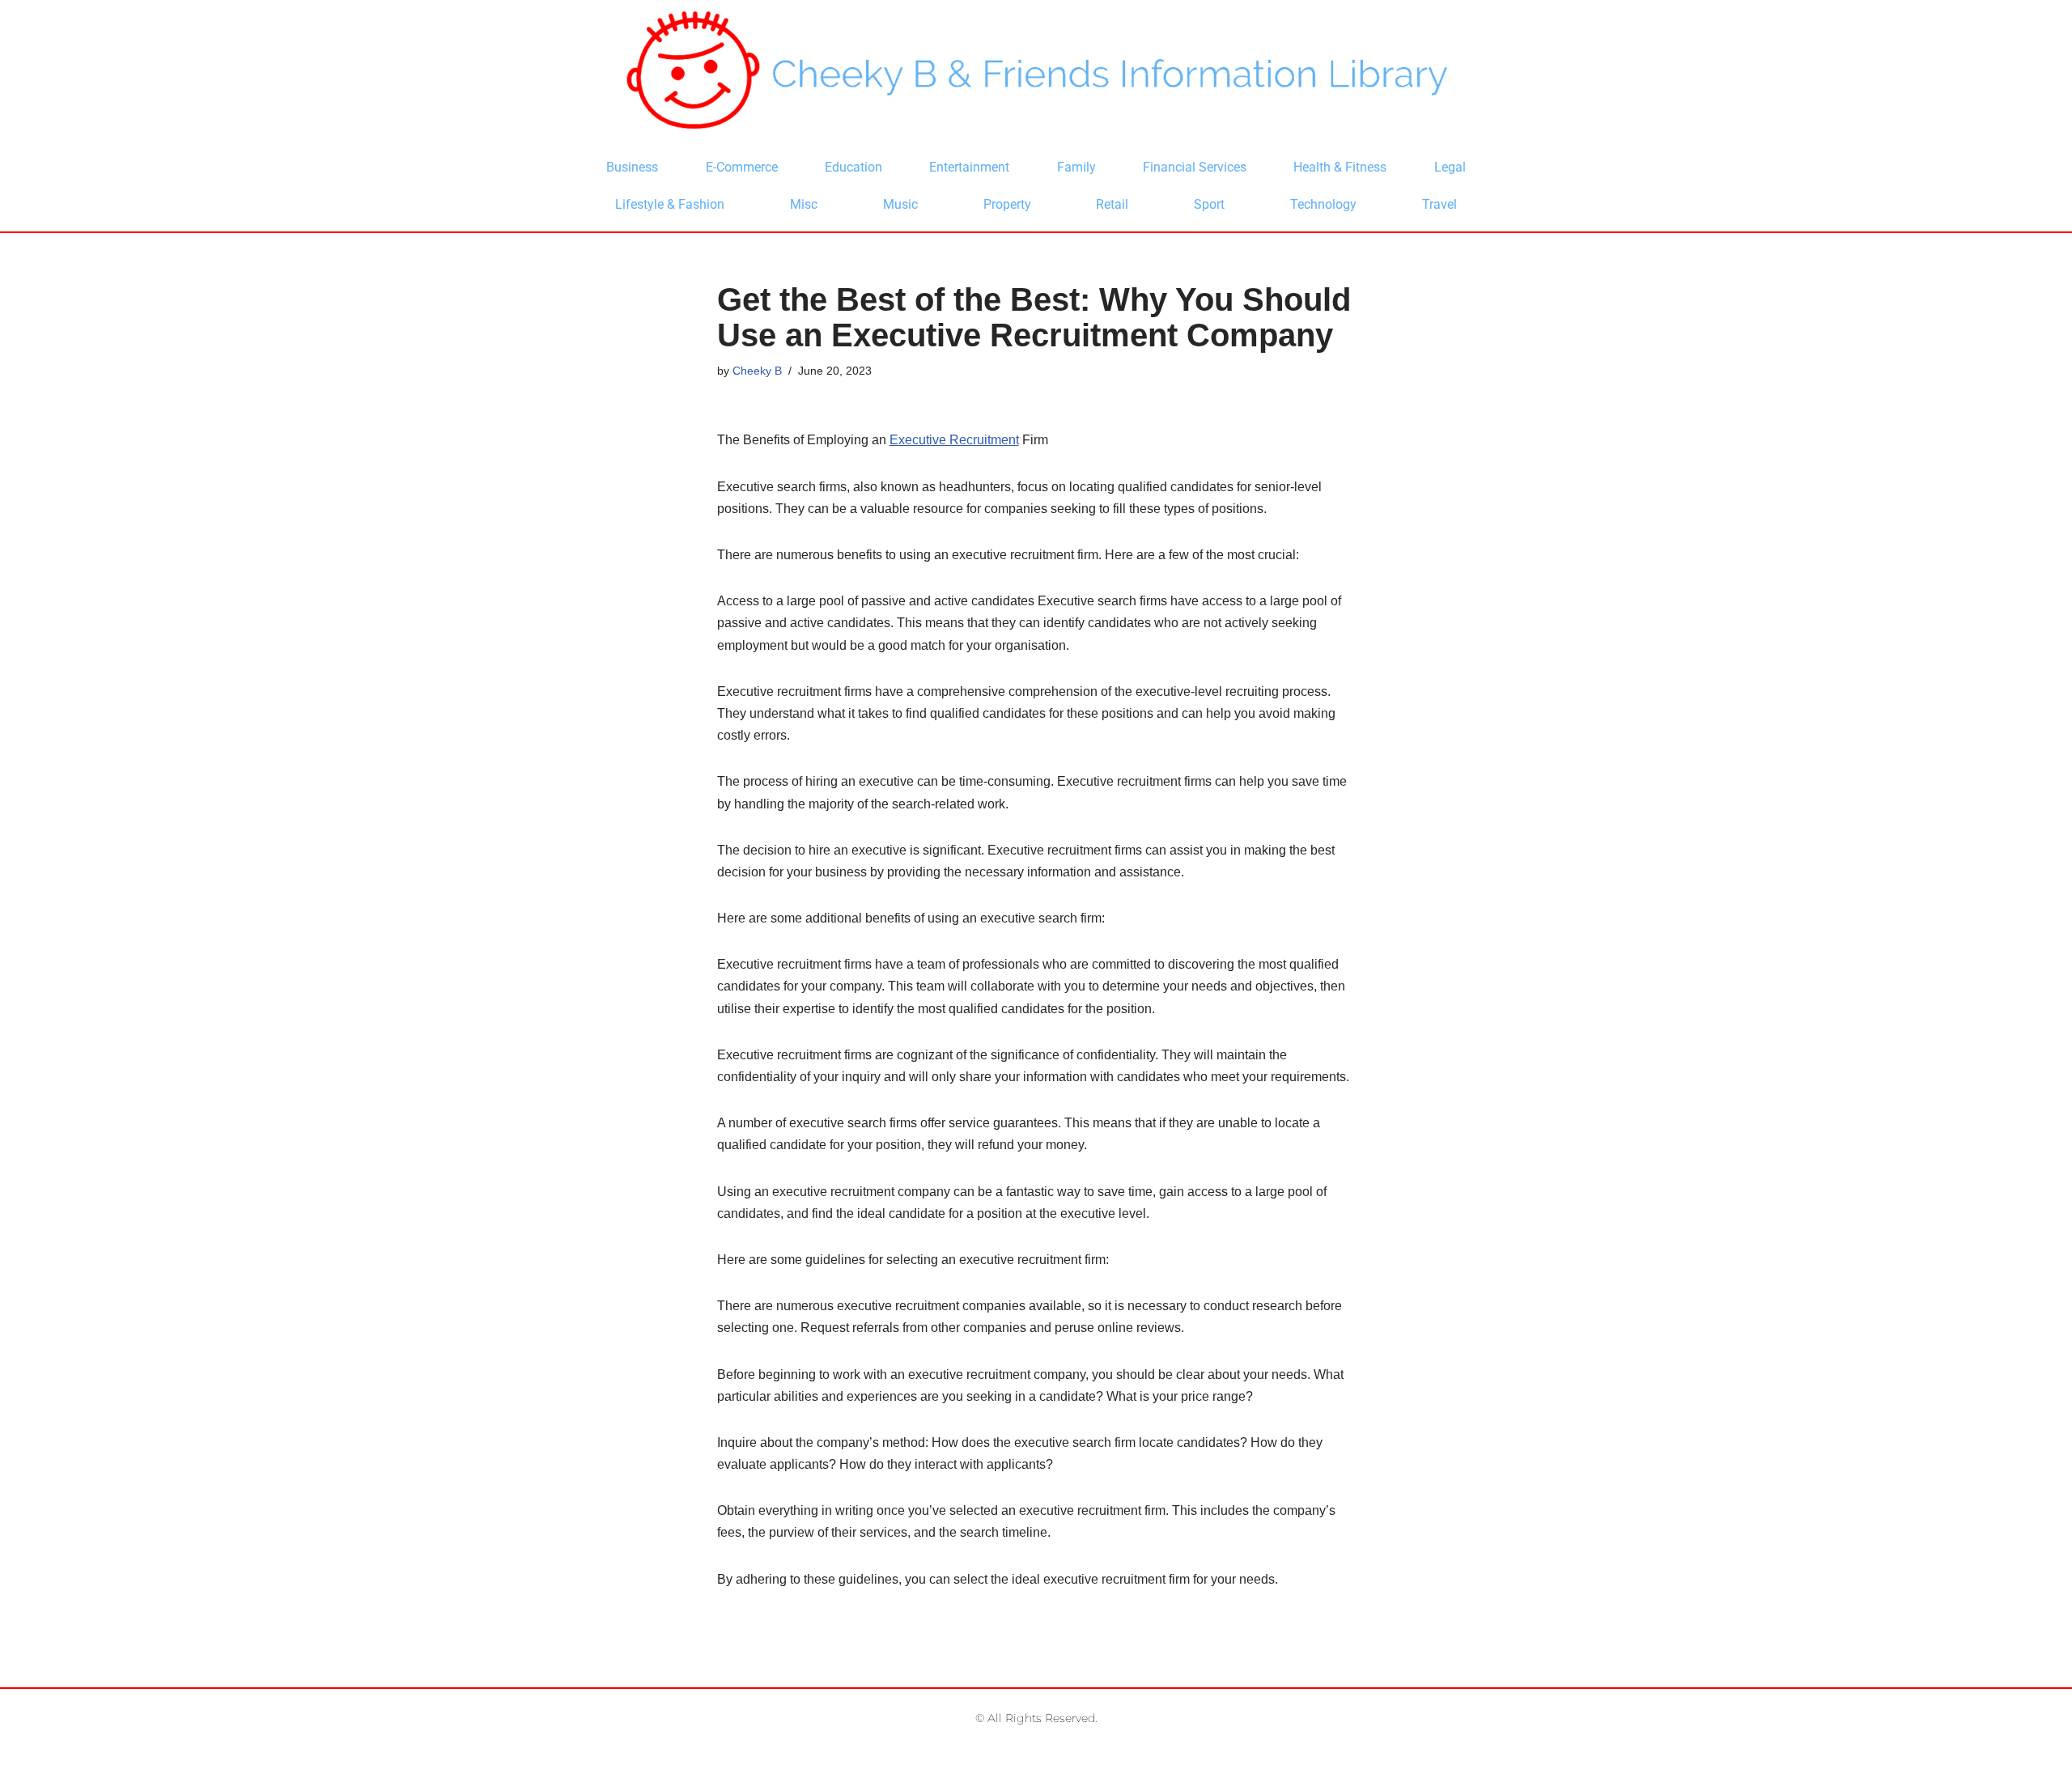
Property (1007, 204)
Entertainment (969, 167)
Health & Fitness (1340, 167)
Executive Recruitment (954, 440)
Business (632, 167)
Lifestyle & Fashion (670, 204)
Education (853, 167)
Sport (1209, 204)
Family (1076, 167)
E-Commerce (742, 167)
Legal (1450, 167)
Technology (1323, 204)
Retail (1112, 204)
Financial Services (1195, 167)
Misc (804, 204)
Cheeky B (757, 371)
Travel (1439, 204)
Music (900, 204)
